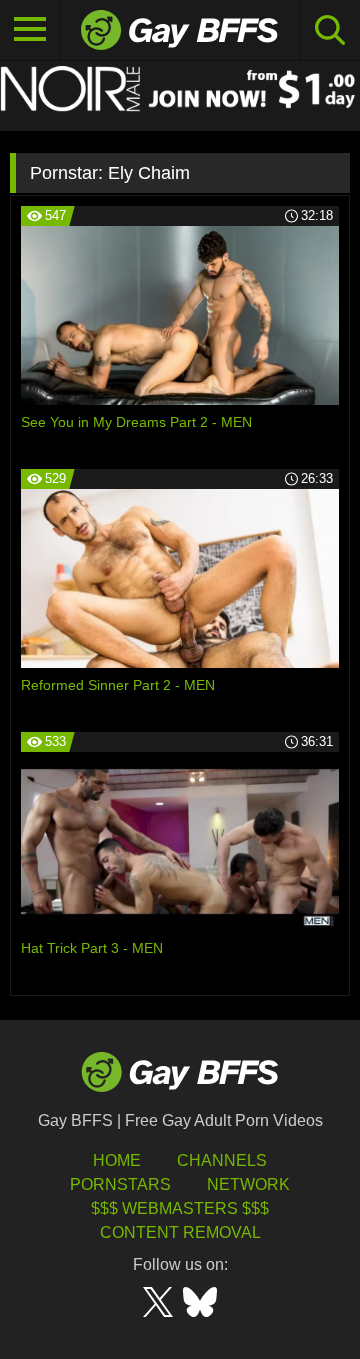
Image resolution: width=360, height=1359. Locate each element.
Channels (222, 1160)
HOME (117, 1160)
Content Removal (180, 1232)
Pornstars (120, 1184)
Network (248, 1184)
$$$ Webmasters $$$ (180, 1208)
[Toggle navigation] (30, 30)
